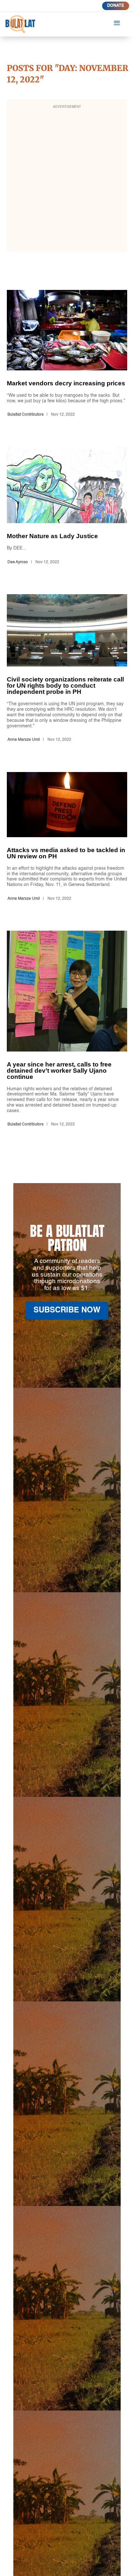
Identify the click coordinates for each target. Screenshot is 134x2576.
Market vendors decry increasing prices (67, 355)
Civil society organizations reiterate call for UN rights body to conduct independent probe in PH (67, 669)
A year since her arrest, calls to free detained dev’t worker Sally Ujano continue (67, 1030)
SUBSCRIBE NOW (67, 1310)
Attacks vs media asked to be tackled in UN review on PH (67, 838)
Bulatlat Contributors (26, 415)
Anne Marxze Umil (24, 740)
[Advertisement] (67, 180)
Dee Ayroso (18, 562)
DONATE (116, 6)
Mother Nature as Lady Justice (67, 507)
